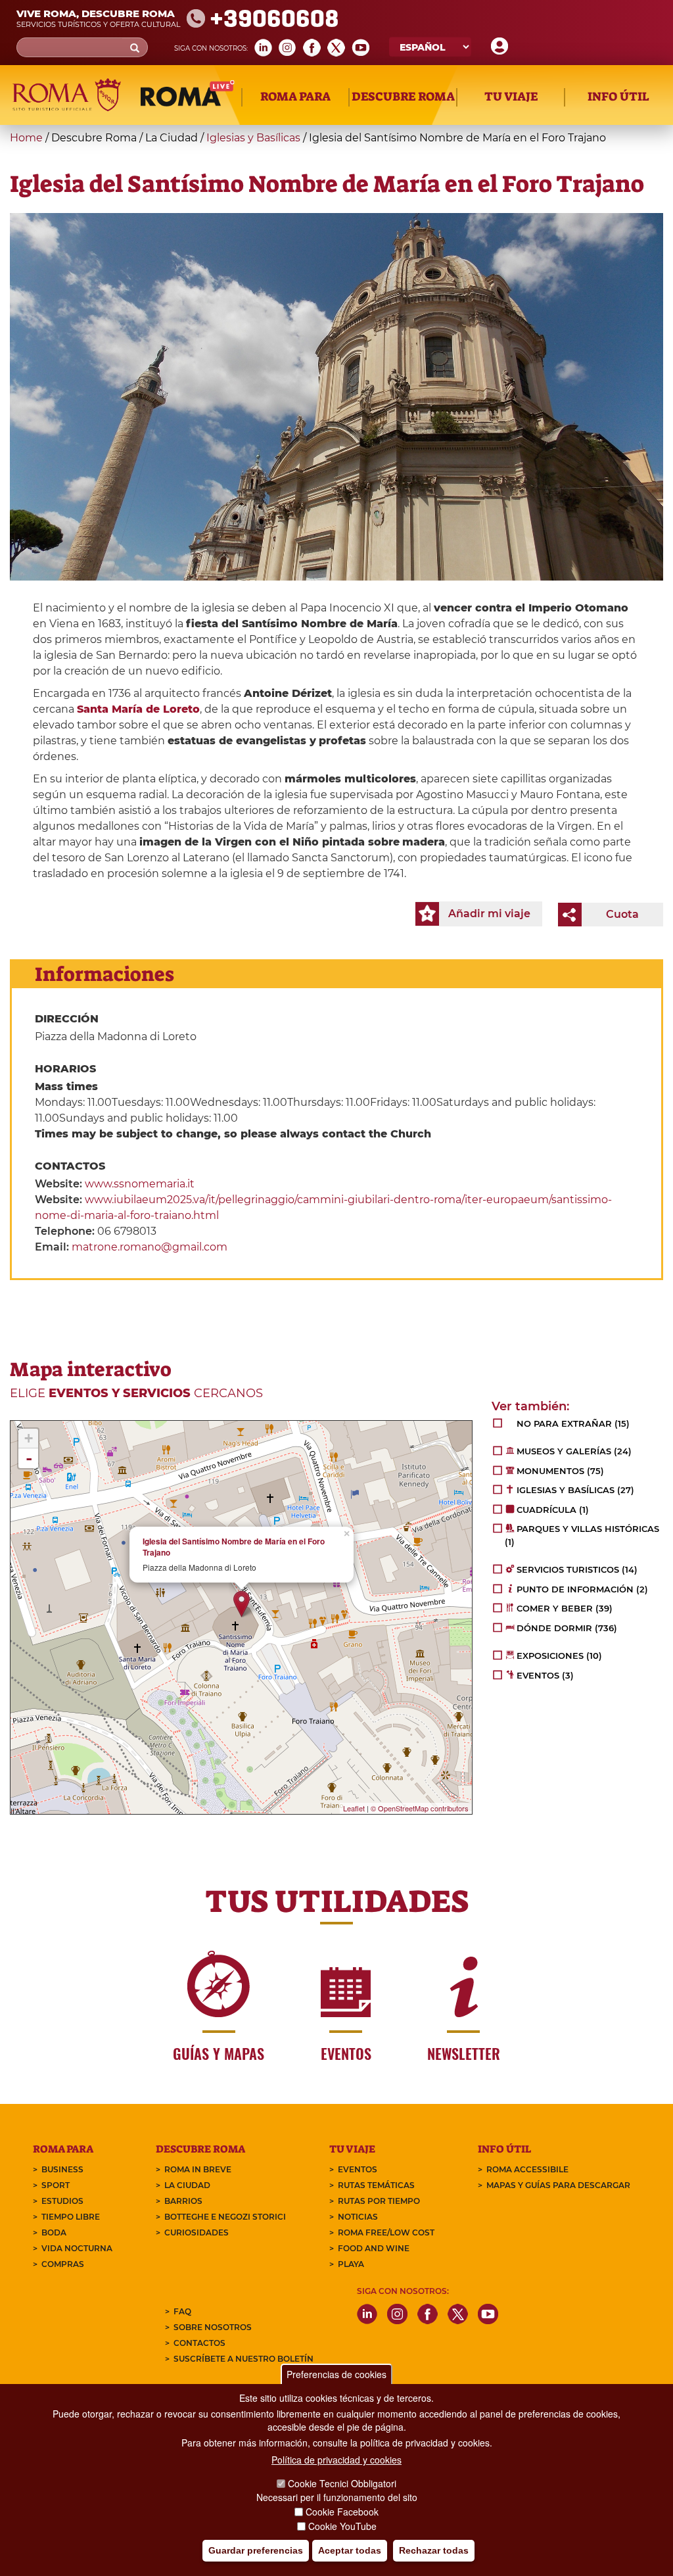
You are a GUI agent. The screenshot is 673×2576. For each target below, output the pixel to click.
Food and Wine (374, 2248)
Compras (63, 2264)
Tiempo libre (71, 2217)
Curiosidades (197, 2232)
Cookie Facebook (342, 2512)
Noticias (358, 2217)
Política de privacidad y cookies (336, 2460)
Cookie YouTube (342, 2526)
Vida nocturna (77, 2248)
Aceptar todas (350, 2550)
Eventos (358, 2169)
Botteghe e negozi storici (225, 2217)
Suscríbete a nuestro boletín (244, 2359)
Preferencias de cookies (336, 2374)
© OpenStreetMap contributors (420, 1808)
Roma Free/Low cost (386, 2232)
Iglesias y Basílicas (253, 138)
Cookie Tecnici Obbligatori (342, 2483)
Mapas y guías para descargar (558, 2185)
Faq (182, 2311)
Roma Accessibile (527, 2169)
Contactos (199, 2343)
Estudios (62, 2201)
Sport (56, 2185)
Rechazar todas (434, 2550)
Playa (351, 2264)
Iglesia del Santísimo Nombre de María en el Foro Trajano (234, 1547)
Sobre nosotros (213, 2327)
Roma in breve (198, 2169)
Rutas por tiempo (379, 2201)
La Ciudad (187, 2185)
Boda (54, 2232)
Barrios (183, 2201)
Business (62, 2169)
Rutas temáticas (376, 2185)
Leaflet (354, 1808)
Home (26, 138)
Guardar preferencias (256, 2550)
